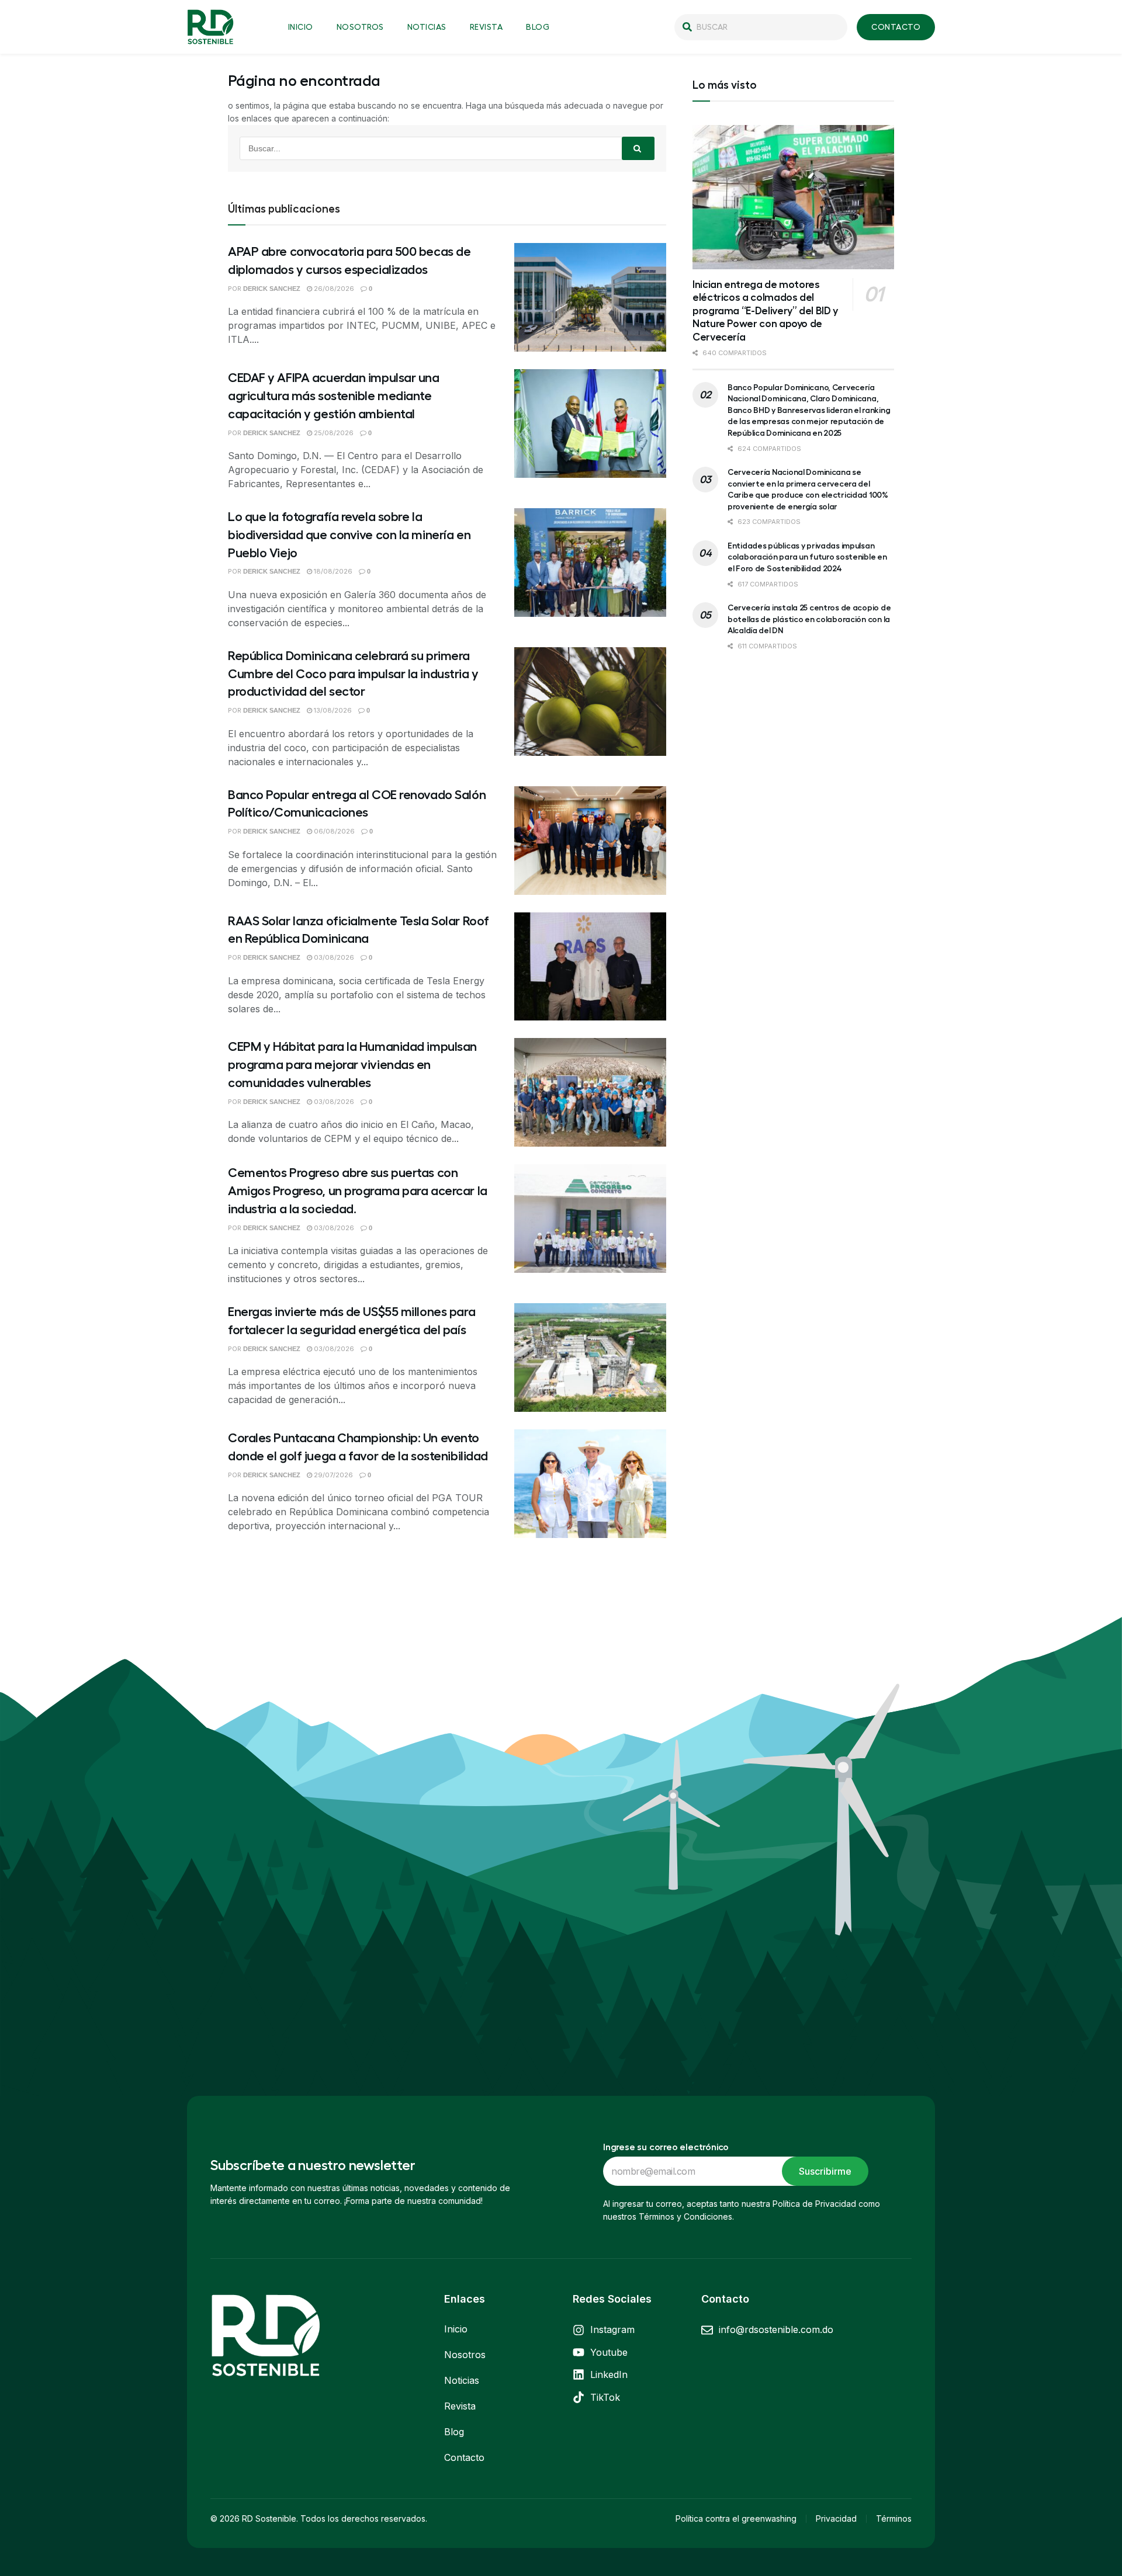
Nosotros (360, 27)
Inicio (301, 27)
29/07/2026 (333, 1475)
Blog (538, 27)
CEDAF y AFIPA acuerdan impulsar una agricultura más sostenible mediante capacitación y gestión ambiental (334, 396)
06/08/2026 (333, 831)
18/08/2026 (332, 571)
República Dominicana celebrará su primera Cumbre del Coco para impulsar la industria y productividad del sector (353, 674)
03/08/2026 (333, 957)
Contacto (464, 2457)
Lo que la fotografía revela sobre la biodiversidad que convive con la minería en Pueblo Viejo (349, 535)
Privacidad (836, 2518)
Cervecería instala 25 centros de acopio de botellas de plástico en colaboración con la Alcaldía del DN (809, 619)
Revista (486, 27)
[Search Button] (638, 148)
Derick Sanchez (272, 289)
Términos (894, 2518)
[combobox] (761, 27)
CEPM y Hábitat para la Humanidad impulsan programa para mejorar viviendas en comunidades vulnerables (352, 1065)
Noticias (427, 27)
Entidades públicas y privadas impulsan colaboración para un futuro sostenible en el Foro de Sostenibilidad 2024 (807, 557)
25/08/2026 (333, 433)
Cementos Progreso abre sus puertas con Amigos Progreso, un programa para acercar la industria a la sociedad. (358, 1191)
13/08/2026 (332, 710)
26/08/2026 (333, 289)
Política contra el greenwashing (736, 2518)
